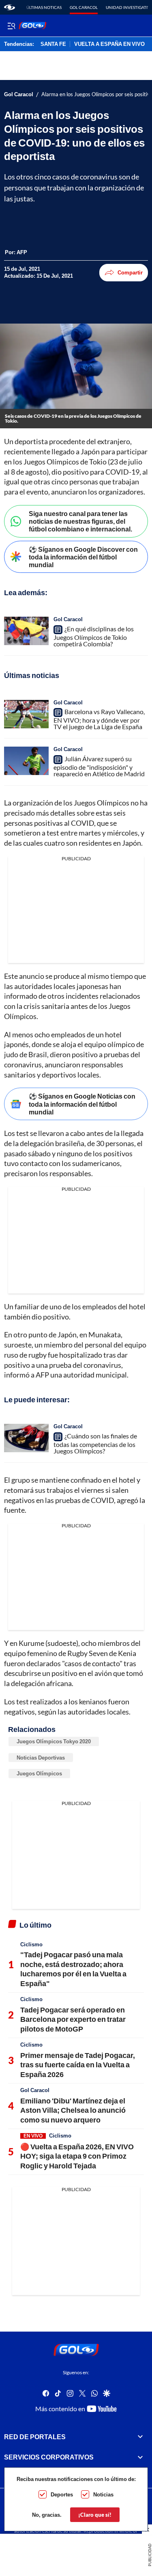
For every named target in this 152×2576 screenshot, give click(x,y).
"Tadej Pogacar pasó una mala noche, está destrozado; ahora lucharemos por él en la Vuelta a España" (73, 1969)
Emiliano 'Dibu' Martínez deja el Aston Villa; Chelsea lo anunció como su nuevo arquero (73, 2110)
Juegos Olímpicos (39, 1773)
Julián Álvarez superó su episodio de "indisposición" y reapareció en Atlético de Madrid (99, 766)
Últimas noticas (44, 7)
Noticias (103, 2494)
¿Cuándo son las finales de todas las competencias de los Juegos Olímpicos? (95, 1443)
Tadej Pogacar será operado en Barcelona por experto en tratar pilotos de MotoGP (73, 2019)
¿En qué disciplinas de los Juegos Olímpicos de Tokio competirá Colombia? (94, 636)
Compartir (130, 272)
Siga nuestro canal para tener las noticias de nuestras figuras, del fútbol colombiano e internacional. (80, 521)
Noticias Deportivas (41, 1758)
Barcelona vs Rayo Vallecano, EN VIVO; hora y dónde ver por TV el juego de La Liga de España (99, 719)
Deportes (62, 2494)
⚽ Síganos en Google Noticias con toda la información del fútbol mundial (82, 1104)
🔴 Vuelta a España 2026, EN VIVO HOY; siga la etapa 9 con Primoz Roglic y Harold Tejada (77, 2156)
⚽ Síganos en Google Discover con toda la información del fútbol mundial (83, 557)
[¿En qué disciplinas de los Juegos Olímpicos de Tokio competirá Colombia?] (26, 631)
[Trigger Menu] (11, 26)
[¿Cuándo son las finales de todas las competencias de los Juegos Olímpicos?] (26, 1438)
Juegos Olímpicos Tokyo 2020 (54, 1741)
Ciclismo (31, 1944)
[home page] (10, 7)
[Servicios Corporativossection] (140, 2457)
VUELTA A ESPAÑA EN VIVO (109, 44)
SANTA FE (53, 44)
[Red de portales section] (140, 2437)
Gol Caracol (84, 7)
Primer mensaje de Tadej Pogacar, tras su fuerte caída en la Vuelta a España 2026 (78, 2065)
